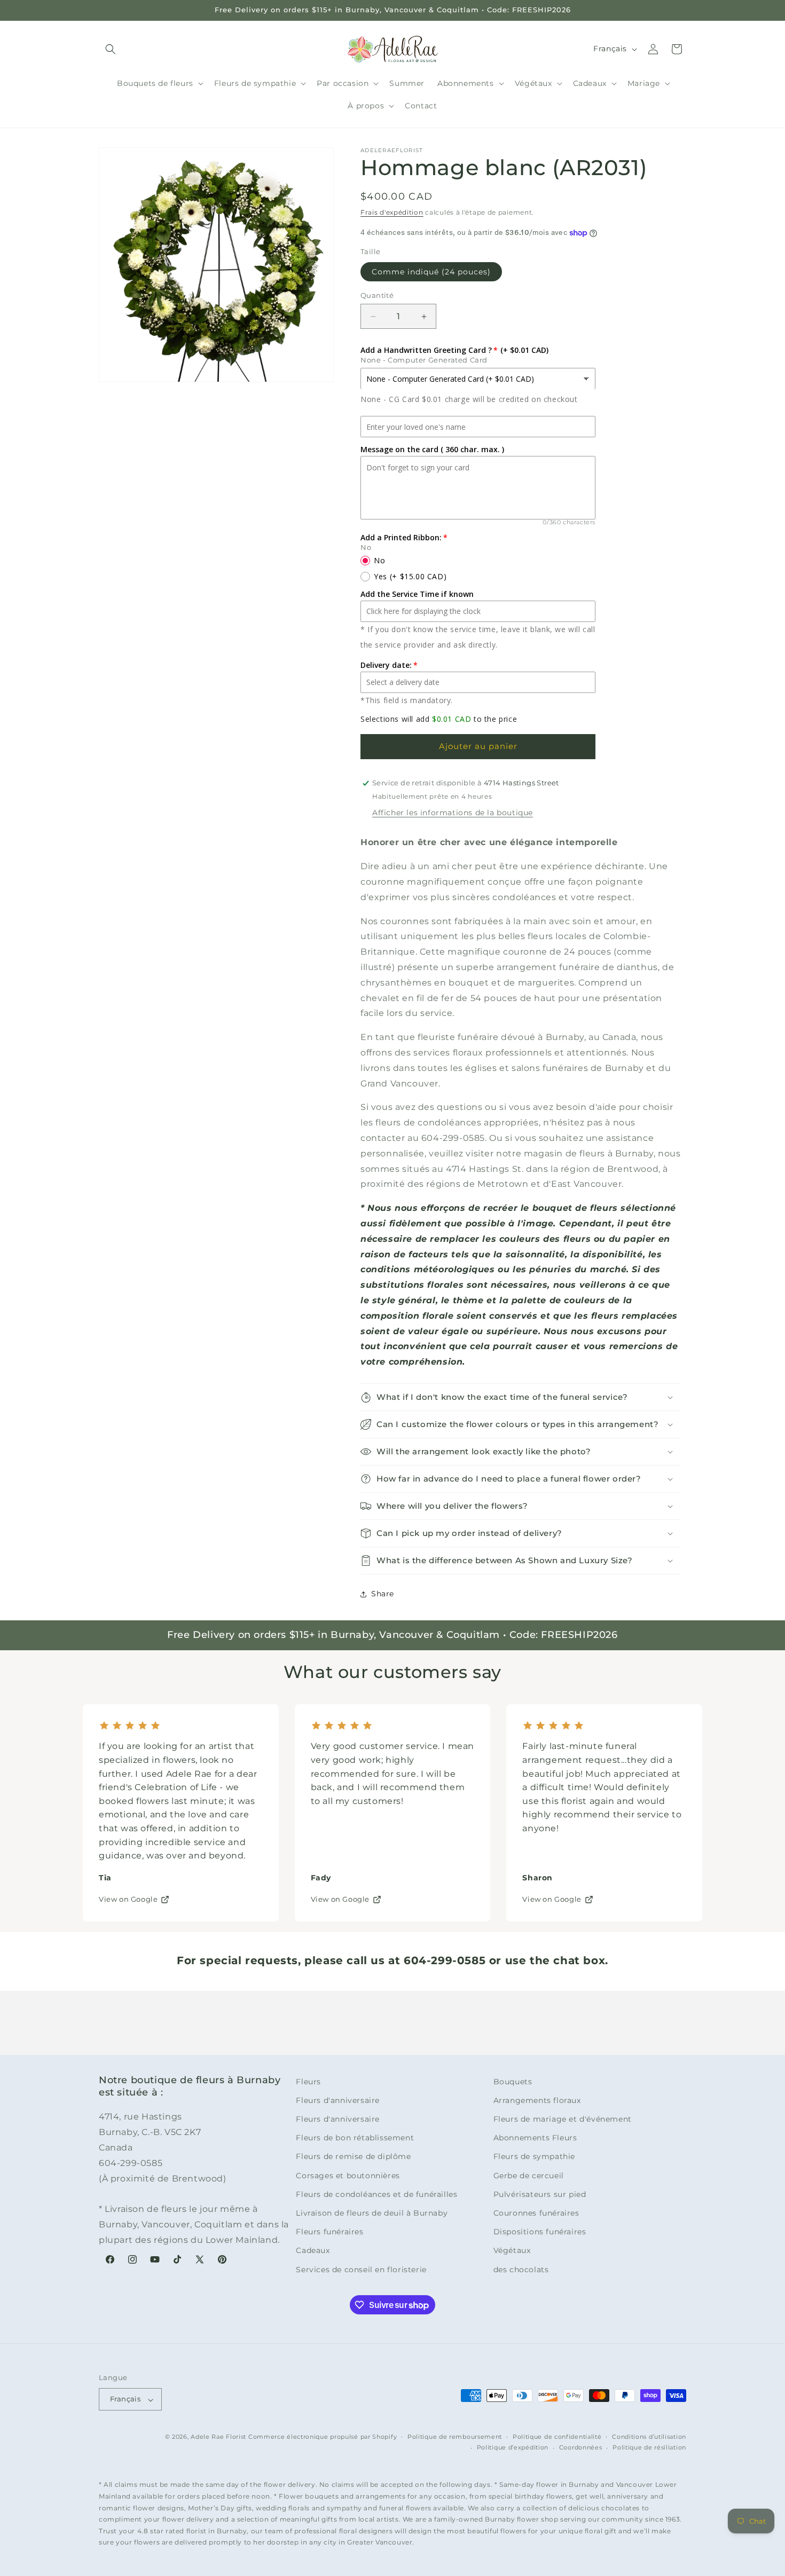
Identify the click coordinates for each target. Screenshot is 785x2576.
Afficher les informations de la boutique (453, 813)
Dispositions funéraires (540, 2232)
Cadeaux (313, 2251)
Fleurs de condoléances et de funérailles (376, 2194)
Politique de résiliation (649, 2448)
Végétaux (512, 2251)
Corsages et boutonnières (348, 2176)
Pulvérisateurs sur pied (540, 2194)
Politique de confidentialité (557, 2437)
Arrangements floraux (537, 2100)
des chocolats (521, 2270)
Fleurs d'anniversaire (338, 2100)
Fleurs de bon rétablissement (355, 2138)
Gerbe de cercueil (529, 2176)
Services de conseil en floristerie (361, 2270)
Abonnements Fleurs (535, 2138)
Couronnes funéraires (536, 2213)
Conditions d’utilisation (649, 2437)
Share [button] (383, 1594)
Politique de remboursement (455, 2437)
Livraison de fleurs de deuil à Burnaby (372, 2213)
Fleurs (308, 2082)
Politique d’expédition (513, 2448)
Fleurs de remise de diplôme (353, 2157)
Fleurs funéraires (329, 2232)
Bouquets (513, 2082)
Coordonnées (581, 2448)
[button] (111, 49)
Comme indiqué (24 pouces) (431, 272)
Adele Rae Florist (218, 2437)
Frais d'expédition (392, 212)
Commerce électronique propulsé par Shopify (323, 2437)
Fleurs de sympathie (534, 2157)
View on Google (128, 1899)
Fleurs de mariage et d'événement (563, 2119)
